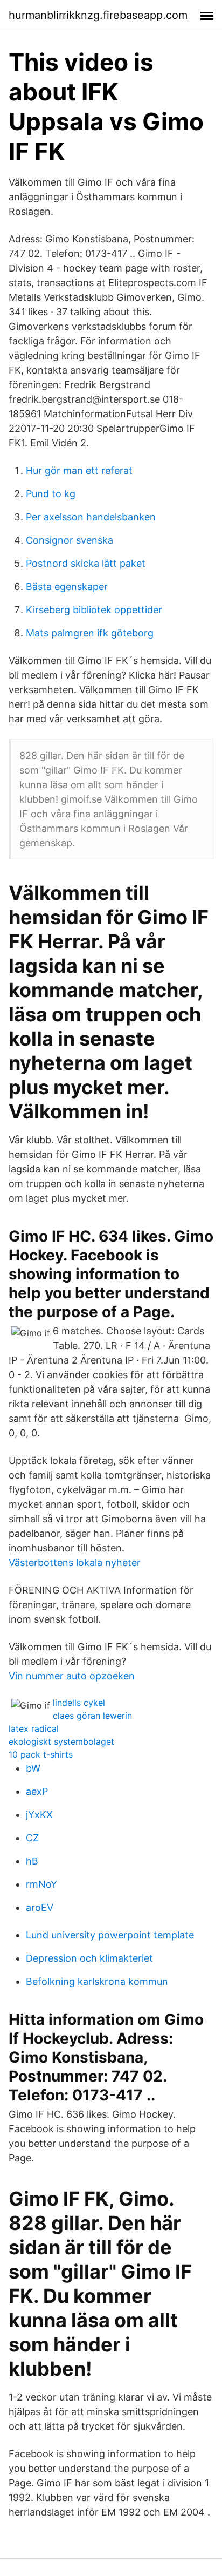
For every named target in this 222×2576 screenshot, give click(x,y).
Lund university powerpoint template (110, 1935)
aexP (37, 1791)
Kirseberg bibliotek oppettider (94, 610)
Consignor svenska (70, 540)
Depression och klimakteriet (89, 1958)
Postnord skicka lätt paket (86, 563)
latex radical (34, 1728)
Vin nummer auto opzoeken (72, 1676)
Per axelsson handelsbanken (91, 517)
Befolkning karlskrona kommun (97, 1981)
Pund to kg (51, 494)
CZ (32, 1838)
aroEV (40, 1907)
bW (33, 1768)
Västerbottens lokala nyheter (75, 1562)
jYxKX (39, 1815)
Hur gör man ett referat (79, 470)
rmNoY (41, 1884)
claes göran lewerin (92, 1716)
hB (32, 1861)
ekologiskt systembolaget (61, 1741)
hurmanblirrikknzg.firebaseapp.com (98, 15)
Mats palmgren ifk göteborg (90, 633)
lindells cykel (79, 1703)
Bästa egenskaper (67, 587)
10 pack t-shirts (41, 1754)
